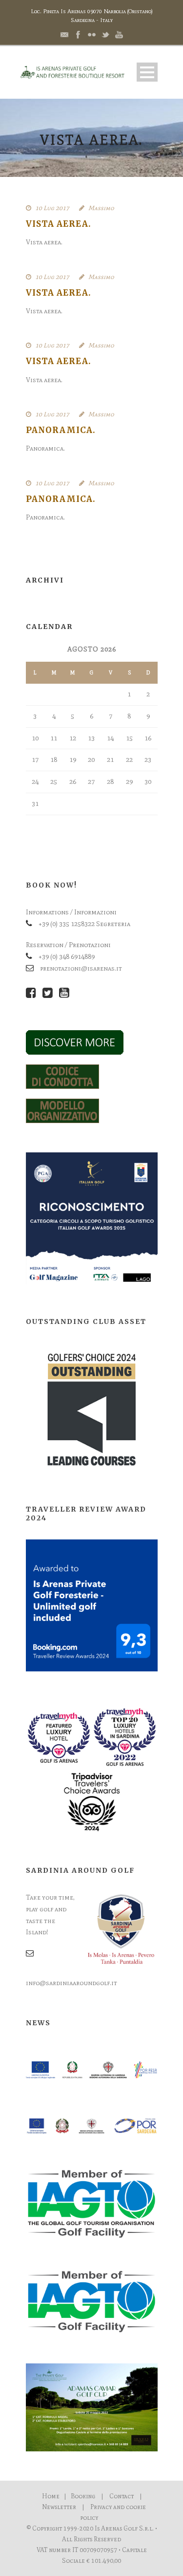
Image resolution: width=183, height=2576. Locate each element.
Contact (122, 2496)
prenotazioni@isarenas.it (81, 968)
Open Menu (147, 72)
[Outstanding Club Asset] (92, 1409)
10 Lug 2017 (52, 208)
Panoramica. (61, 430)
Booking (83, 2496)
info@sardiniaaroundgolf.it (71, 1983)
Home (51, 2496)
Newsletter (59, 2507)
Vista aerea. (59, 224)
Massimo (101, 208)
